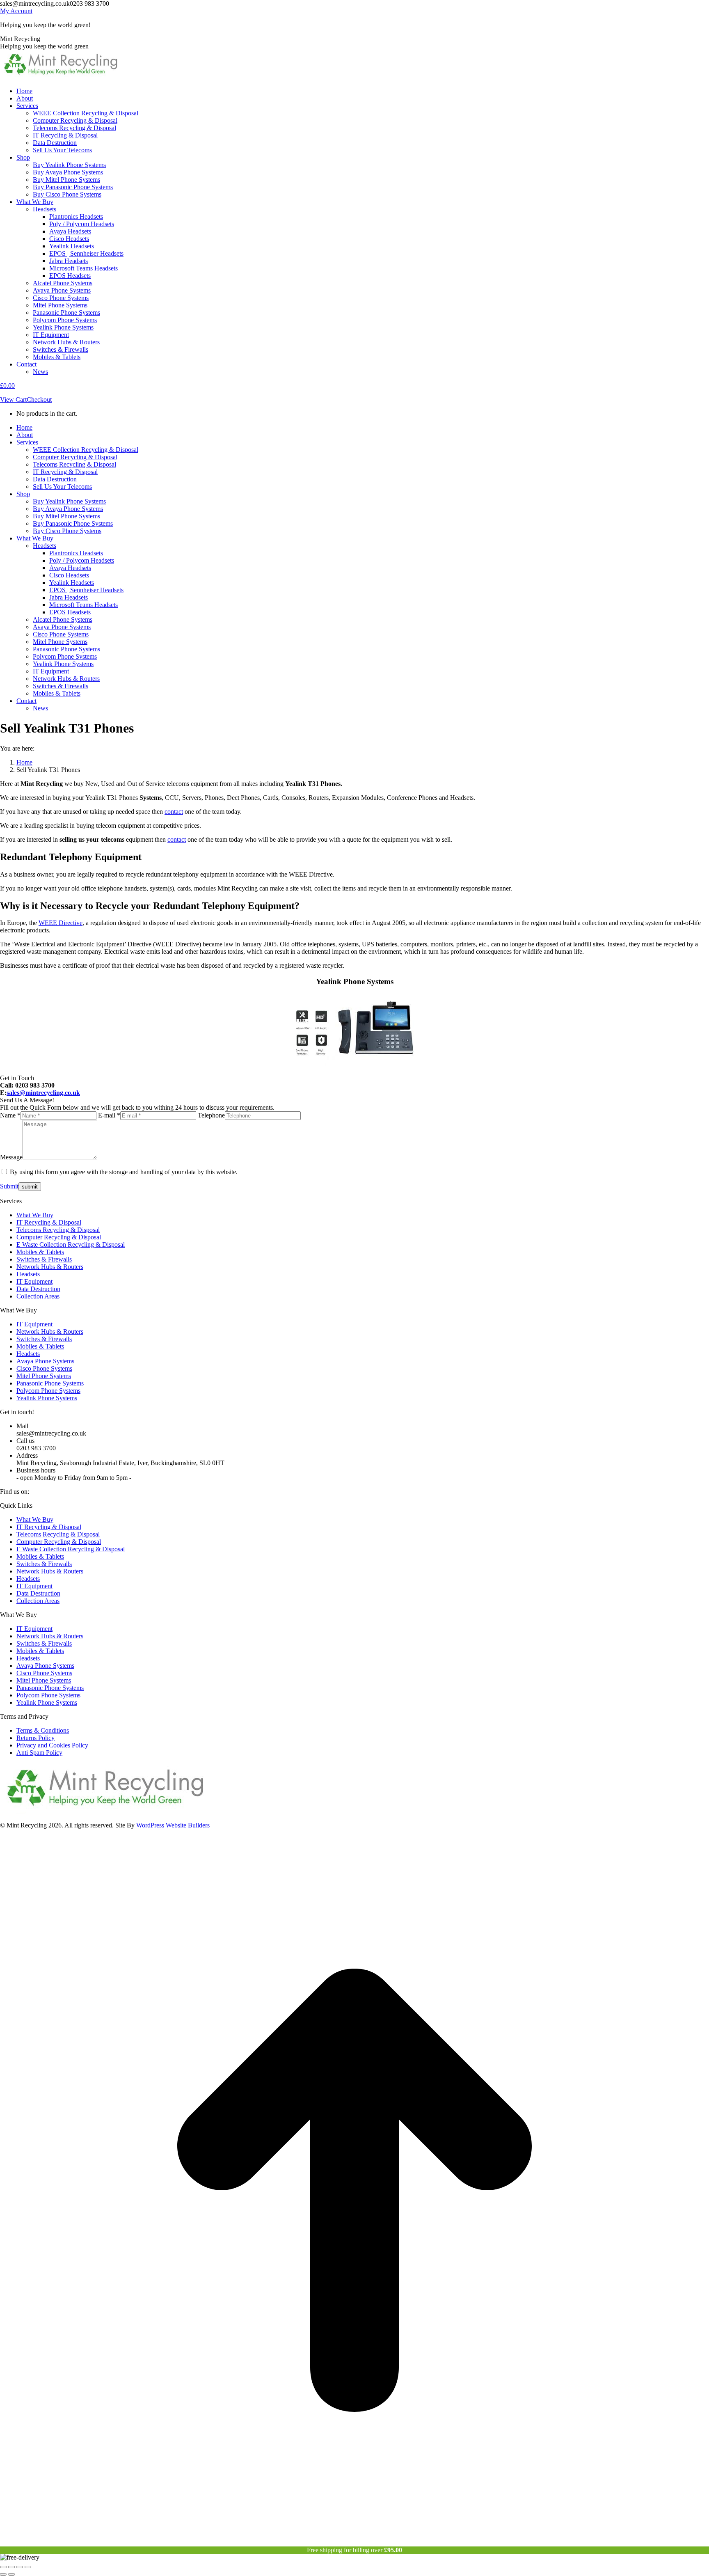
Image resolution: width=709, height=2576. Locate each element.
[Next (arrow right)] (11, 2574)
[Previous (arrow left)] (3, 2574)
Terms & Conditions (43, 1730)
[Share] (11, 2567)
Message (11, 1157)
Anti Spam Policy (39, 1753)
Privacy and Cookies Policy (52, 1745)
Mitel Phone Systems (44, 1376)
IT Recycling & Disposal (49, 1222)
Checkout (39, 400)
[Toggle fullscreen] (20, 2567)
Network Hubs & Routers (50, 1267)
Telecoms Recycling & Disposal (58, 1230)
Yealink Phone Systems (47, 1398)
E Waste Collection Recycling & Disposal (71, 1244)
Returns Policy (35, 1738)
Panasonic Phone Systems (50, 1383)
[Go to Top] (354, 2543)
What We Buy (35, 1215)
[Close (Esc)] (3, 2567)
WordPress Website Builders (173, 1825)
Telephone (211, 1115)
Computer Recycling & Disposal (59, 1237)
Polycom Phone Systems (48, 1391)
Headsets (28, 1274)
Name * (10, 1115)
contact (174, 812)
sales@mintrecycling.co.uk (43, 1093)
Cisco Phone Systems (44, 1368)
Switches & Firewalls (44, 1259)
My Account (16, 11)
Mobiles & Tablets (40, 1252)
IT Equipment (34, 1281)
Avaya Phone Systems (45, 1361)
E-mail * (109, 1115)
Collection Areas (38, 1296)
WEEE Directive (61, 923)
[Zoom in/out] (28, 2567)
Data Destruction (38, 1289)
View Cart (13, 400)
